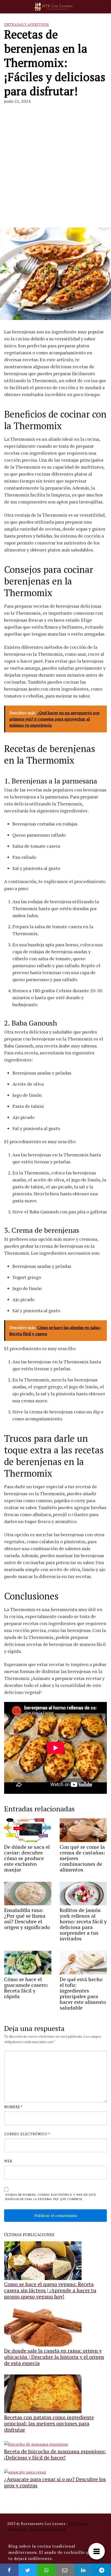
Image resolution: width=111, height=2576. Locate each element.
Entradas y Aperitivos (26, 24)
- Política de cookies (46, 2529)
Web (8, 2161)
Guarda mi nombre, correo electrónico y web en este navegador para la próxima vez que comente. (51, 2197)
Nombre (13, 2107)
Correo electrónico (27, 2134)
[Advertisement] (55, 166)
